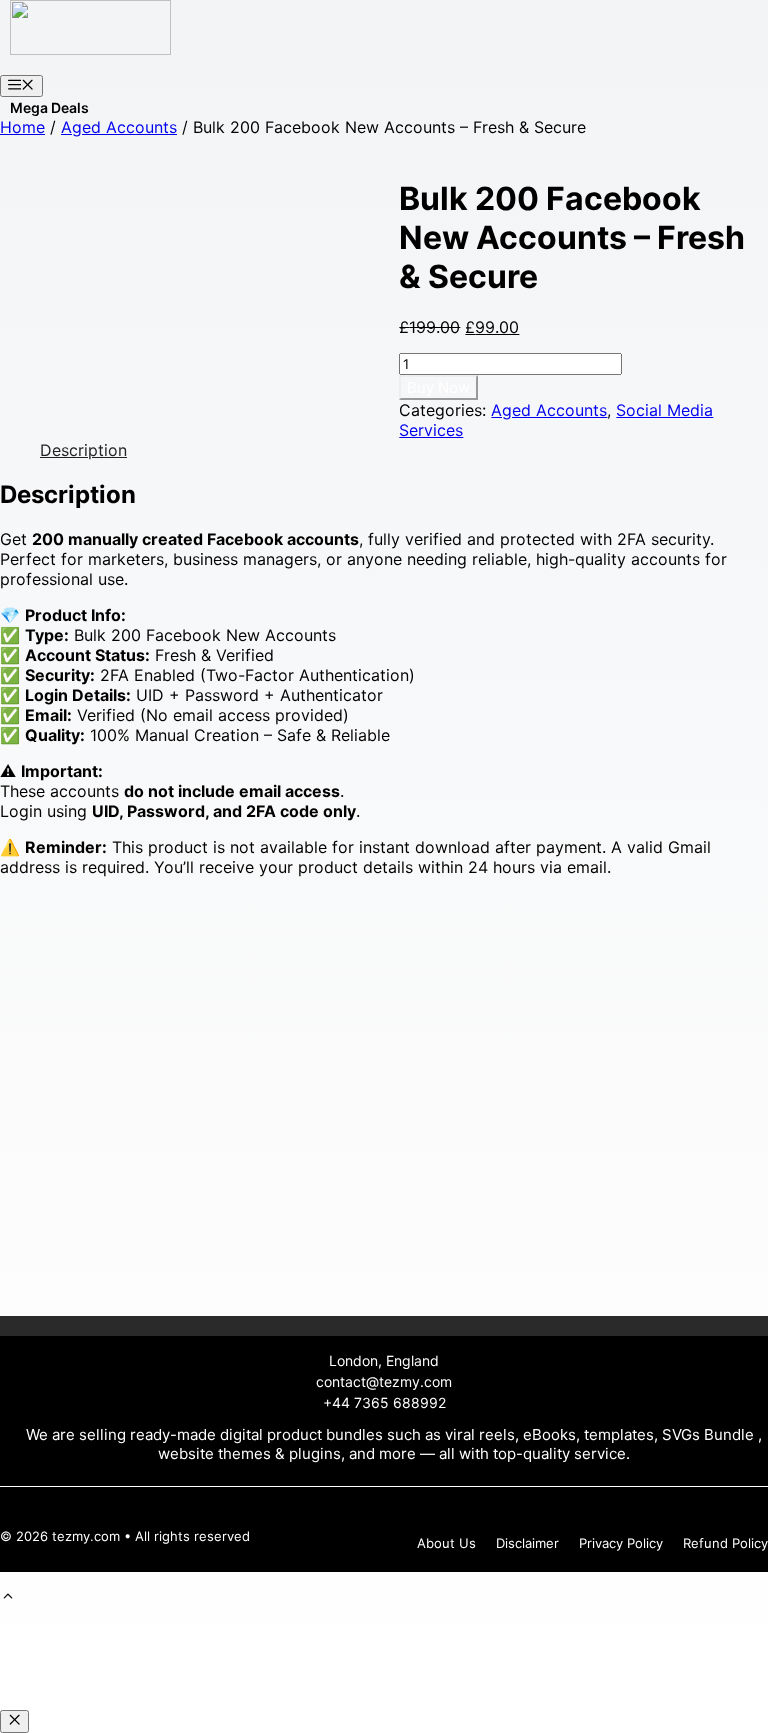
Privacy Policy (621, 1543)
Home (22, 127)
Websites (41, 107)
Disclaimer (527, 1543)
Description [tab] (83, 450)
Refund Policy (725, 1543)
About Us (446, 1543)
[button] (8, 1598)
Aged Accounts (119, 127)
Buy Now (438, 387)
